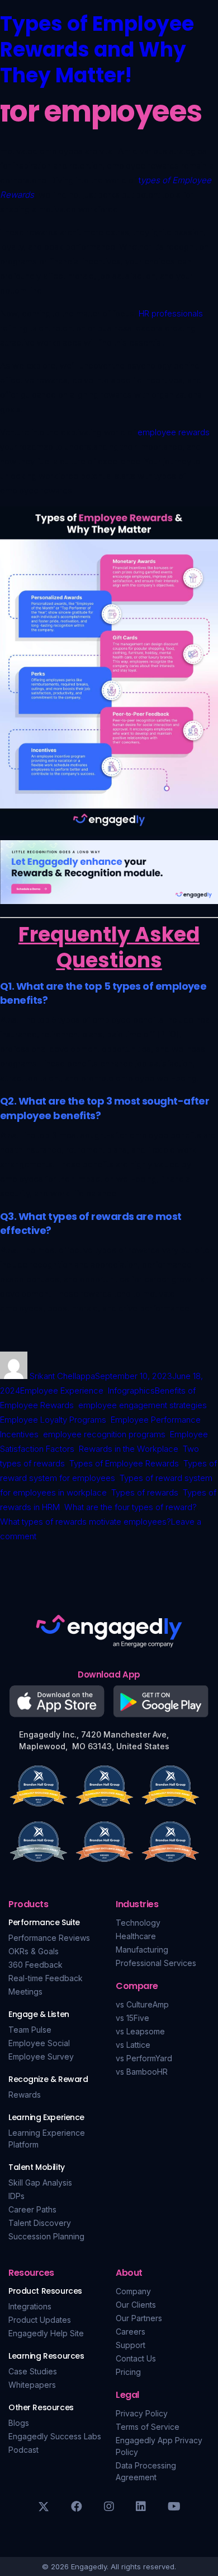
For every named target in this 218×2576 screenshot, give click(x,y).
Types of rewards (145, 1492)
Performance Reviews (49, 1938)
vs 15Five (132, 2018)
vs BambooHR (142, 2072)
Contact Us (136, 2358)
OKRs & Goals (34, 1951)
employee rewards (174, 432)
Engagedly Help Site (46, 2333)
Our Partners (139, 2318)
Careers (131, 2332)
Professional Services (156, 1963)
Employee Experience (62, 1391)
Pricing (128, 2372)
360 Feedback (35, 1965)
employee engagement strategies (143, 1405)
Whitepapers (32, 2385)
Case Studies (33, 2371)
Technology (138, 1923)
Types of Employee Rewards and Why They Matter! (97, 50)
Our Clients (136, 2305)
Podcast (23, 2450)
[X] (44, 2507)
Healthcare (136, 1936)
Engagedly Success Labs (55, 2436)
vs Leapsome (140, 2031)
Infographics (131, 1391)
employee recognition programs (104, 1434)
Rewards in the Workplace (129, 1449)
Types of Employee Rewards (124, 1463)
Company (133, 2291)
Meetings (25, 1992)
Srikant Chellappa (62, 1376)
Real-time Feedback (46, 1978)
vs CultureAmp (142, 2004)
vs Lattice (133, 2045)
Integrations (30, 2306)
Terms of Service (148, 2427)
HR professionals (171, 313)
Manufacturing (142, 1950)
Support (131, 2345)
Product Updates (40, 2320)
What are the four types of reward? (131, 1507)
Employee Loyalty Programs (53, 1420)
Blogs (19, 2423)
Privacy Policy (142, 2413)
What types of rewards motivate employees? (86, 1522)
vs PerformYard (144, 2058)
